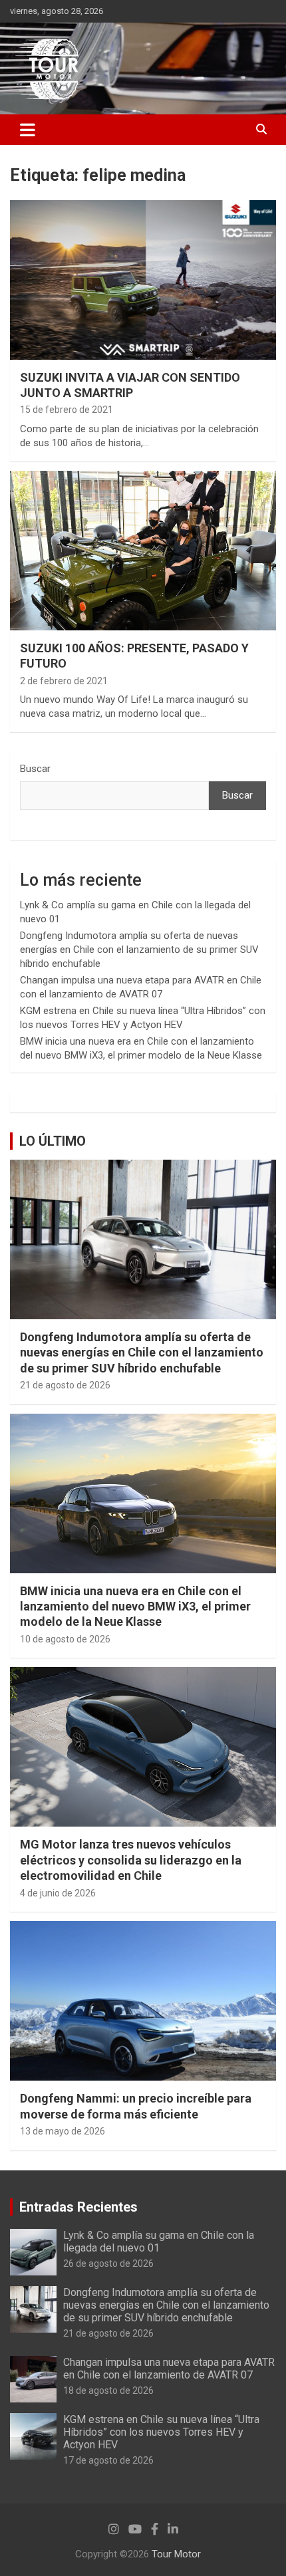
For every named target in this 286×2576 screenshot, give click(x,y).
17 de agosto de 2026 (108, 2460)
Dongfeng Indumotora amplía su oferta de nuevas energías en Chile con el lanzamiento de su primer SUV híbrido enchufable (139, 950)
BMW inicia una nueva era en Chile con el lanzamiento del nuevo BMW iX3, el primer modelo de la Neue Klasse (135, 1607)
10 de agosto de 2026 (65, 1639)
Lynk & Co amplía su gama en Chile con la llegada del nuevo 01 (159, 2242)
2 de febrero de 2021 (64, 681)
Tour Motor (176, 2554)
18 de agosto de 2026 (108, 2390)
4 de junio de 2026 (58, 1893)
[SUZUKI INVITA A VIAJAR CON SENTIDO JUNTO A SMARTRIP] (143, 280)
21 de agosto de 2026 (65, 1385)
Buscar (35, 769)
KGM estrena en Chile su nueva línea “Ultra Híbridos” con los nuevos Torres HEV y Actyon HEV (161, 2432)
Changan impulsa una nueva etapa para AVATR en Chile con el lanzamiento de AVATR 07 (169, 2369)
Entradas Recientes (78, 2207)
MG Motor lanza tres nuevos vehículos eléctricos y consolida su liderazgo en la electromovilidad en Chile (131, 1860)
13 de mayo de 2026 (63, 2131)
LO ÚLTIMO (53, 1141)
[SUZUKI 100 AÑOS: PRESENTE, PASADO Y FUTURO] (143, 550)
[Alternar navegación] (28, 130)
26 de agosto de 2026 (108, 2263)
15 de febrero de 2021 (67, 410)
